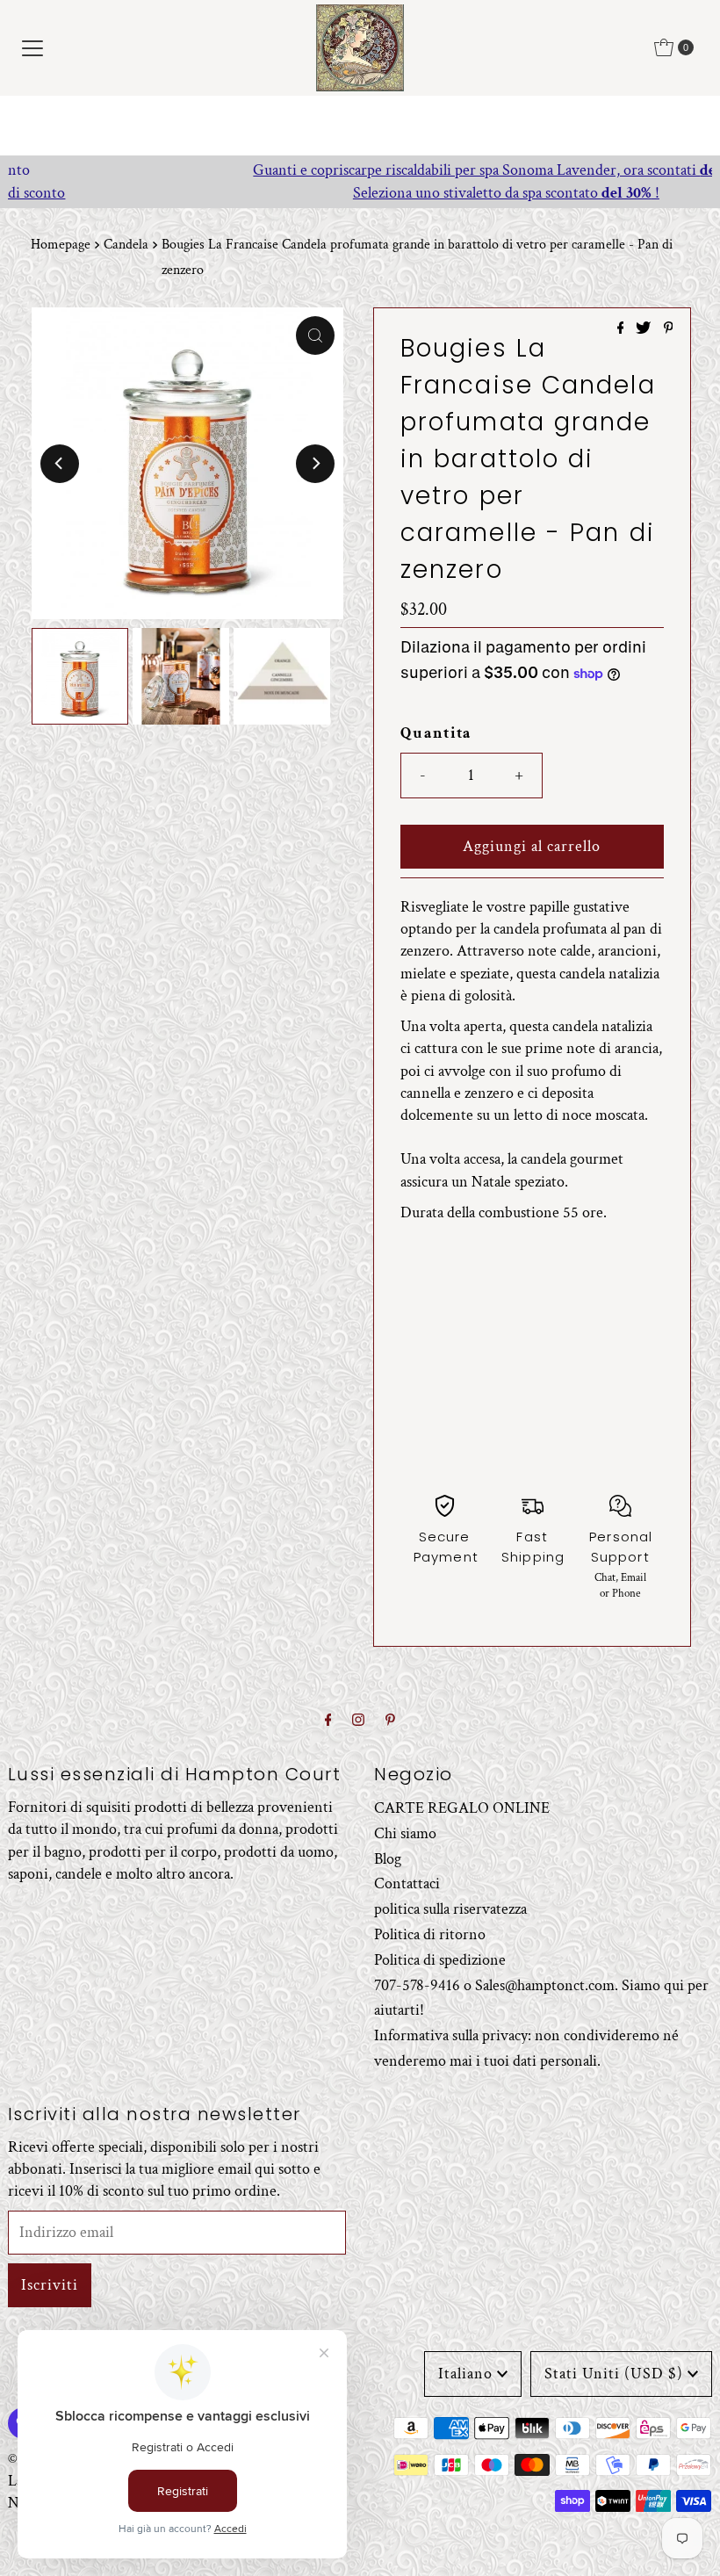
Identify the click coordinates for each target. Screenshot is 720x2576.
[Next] (315, 464)
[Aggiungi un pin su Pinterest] (669, 330)
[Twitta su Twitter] (645, 330)
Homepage (61, 245)
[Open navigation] (32, 47)
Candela (126, 245)
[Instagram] (358, 1721)
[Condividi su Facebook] (623, 330)
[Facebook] (328, 1721)
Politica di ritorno (430, 1934)
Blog (388, 1859)
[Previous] (60, 464)
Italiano (465, 2374)
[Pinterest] (390, 1721)
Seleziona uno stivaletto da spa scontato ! (360, 193)
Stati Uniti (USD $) (614, 2374)
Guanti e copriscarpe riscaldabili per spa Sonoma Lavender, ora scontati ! (360, 170)
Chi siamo (405, 1833)
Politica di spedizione (440, 1960)
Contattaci (407, 1883)
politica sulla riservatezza (450, 1909)
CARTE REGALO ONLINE (462, 1808)
